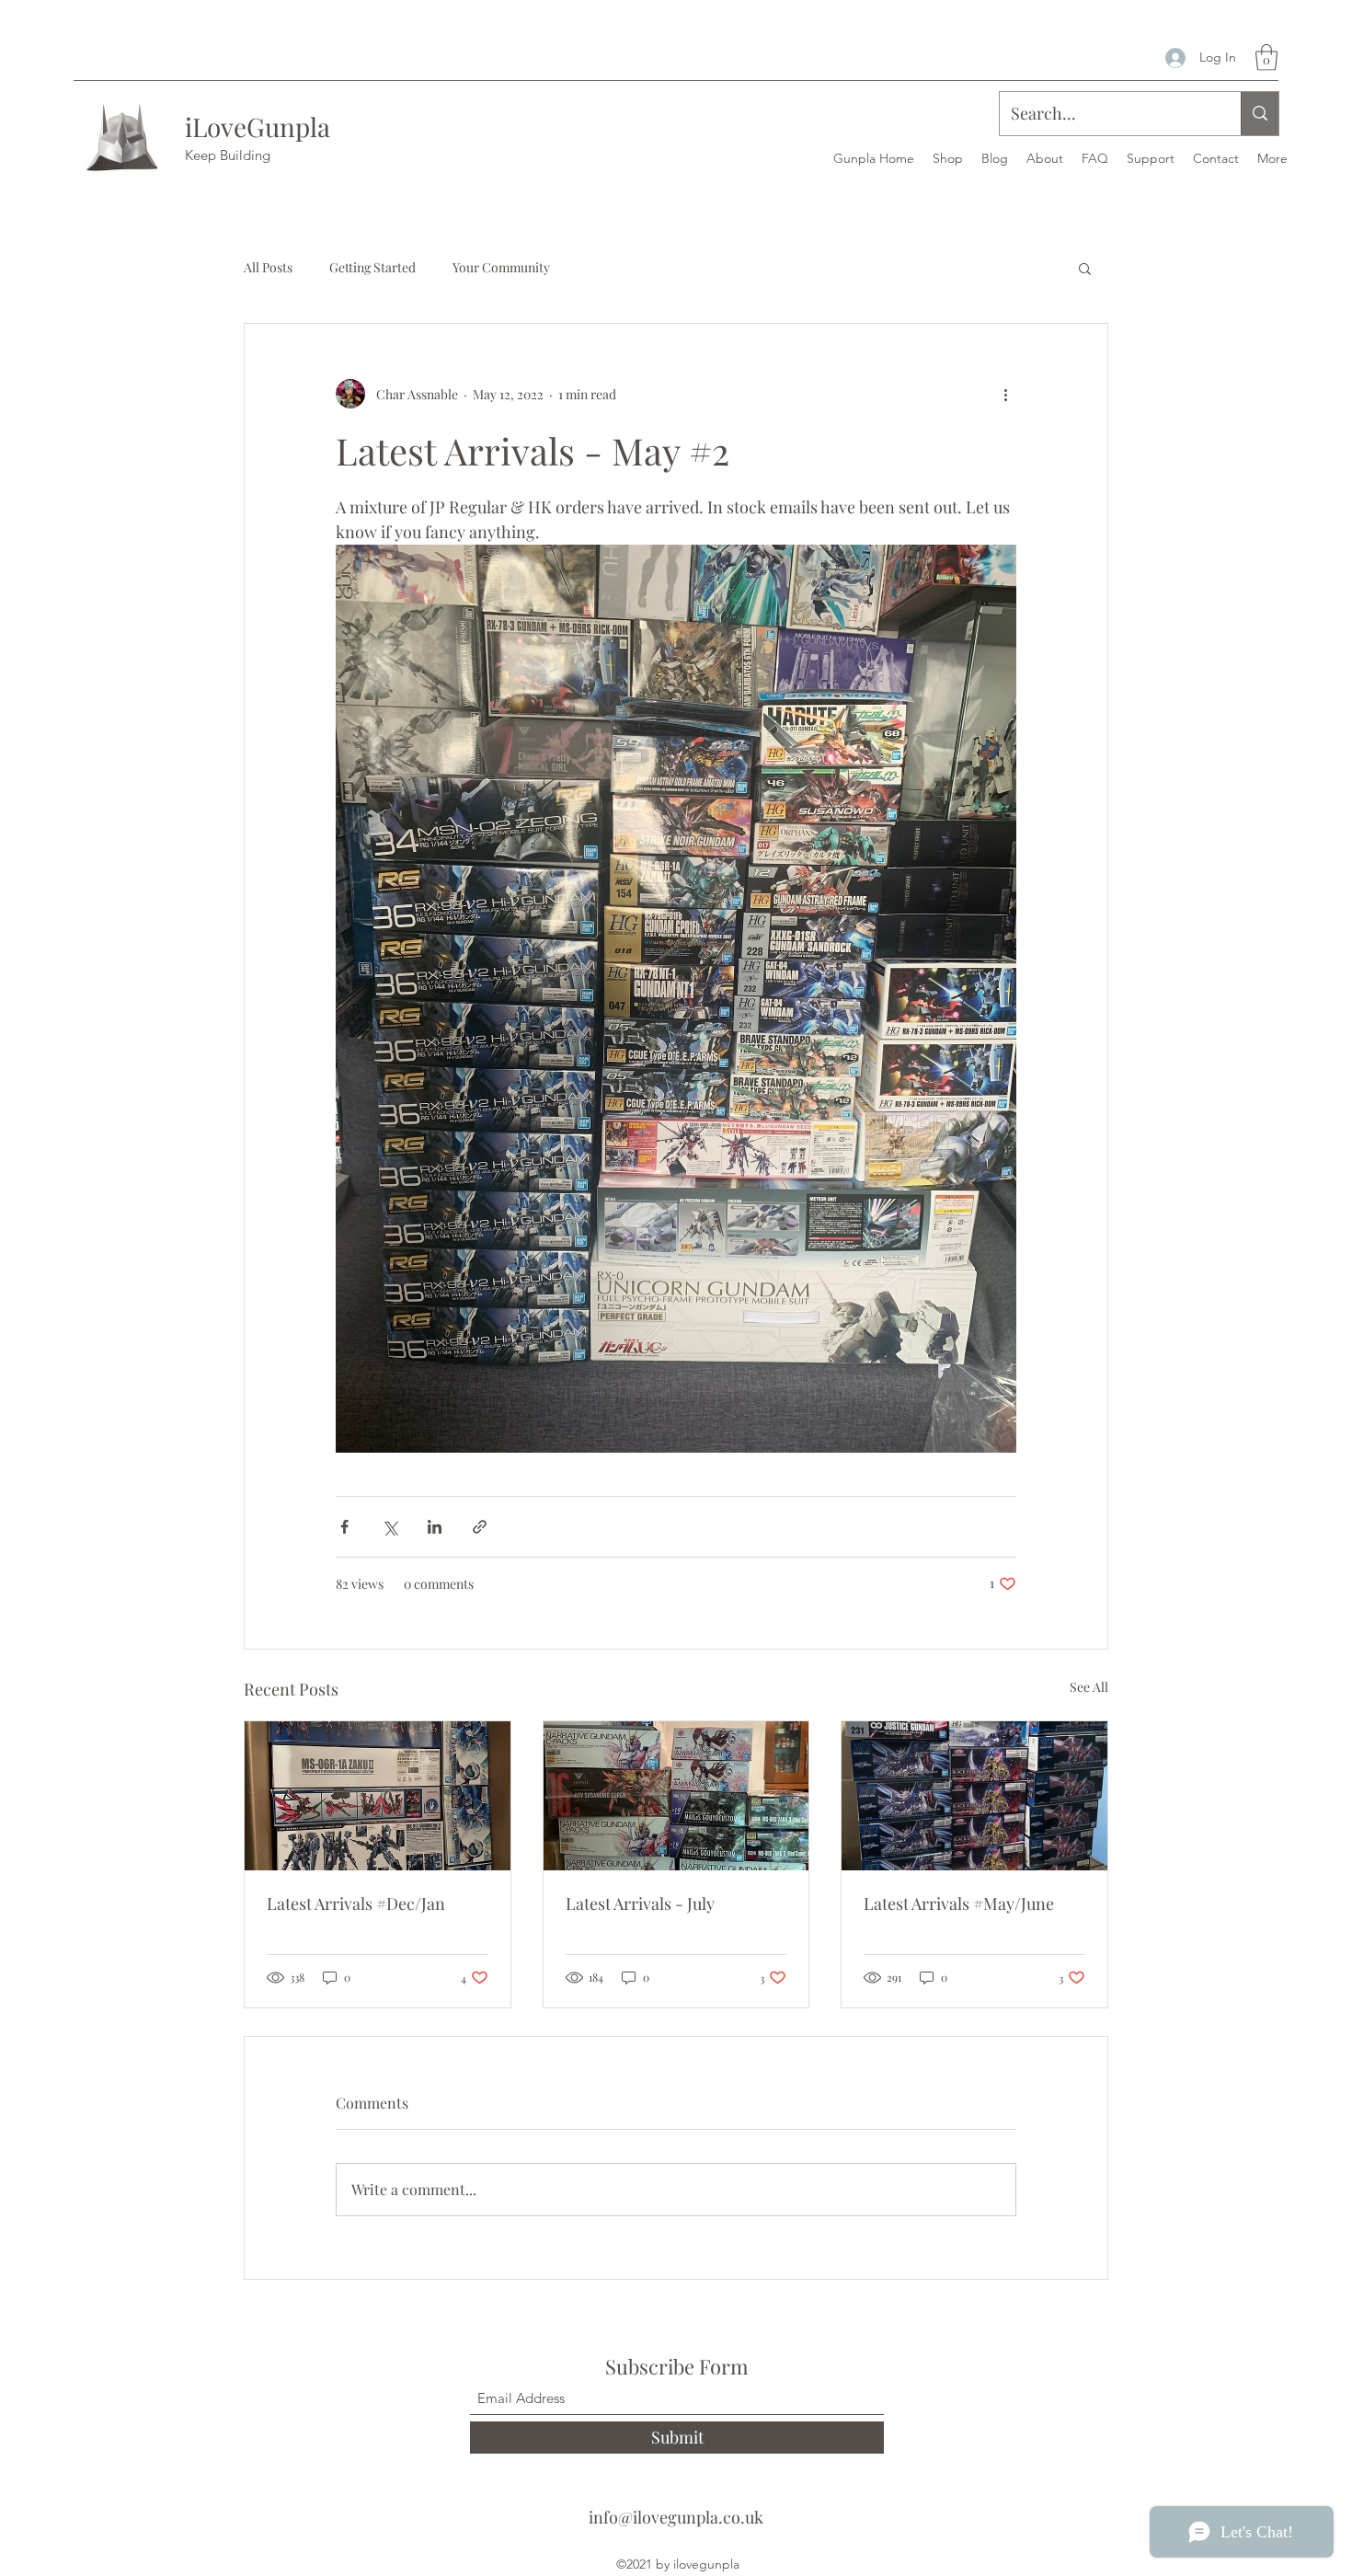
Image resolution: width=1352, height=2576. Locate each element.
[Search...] (1260, 114)
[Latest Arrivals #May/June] (974, 1796)
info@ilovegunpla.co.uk (676, 2517)
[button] (1266, 57)
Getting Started (372, 267)
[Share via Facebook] (344, 1527)
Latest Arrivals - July (640, 1903)
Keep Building (228, 155)
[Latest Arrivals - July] (676, 1796)
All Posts (268, 267)
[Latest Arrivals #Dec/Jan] (378, 1796)
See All (1089, 1687)
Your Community (501, 267)
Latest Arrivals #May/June (959, 1903)
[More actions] (1005, 394)
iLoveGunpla (258, 126)
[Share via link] (480, 1527)
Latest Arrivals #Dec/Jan (356, 1903)
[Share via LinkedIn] (435, 1527)
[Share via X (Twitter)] (390, 1527)
